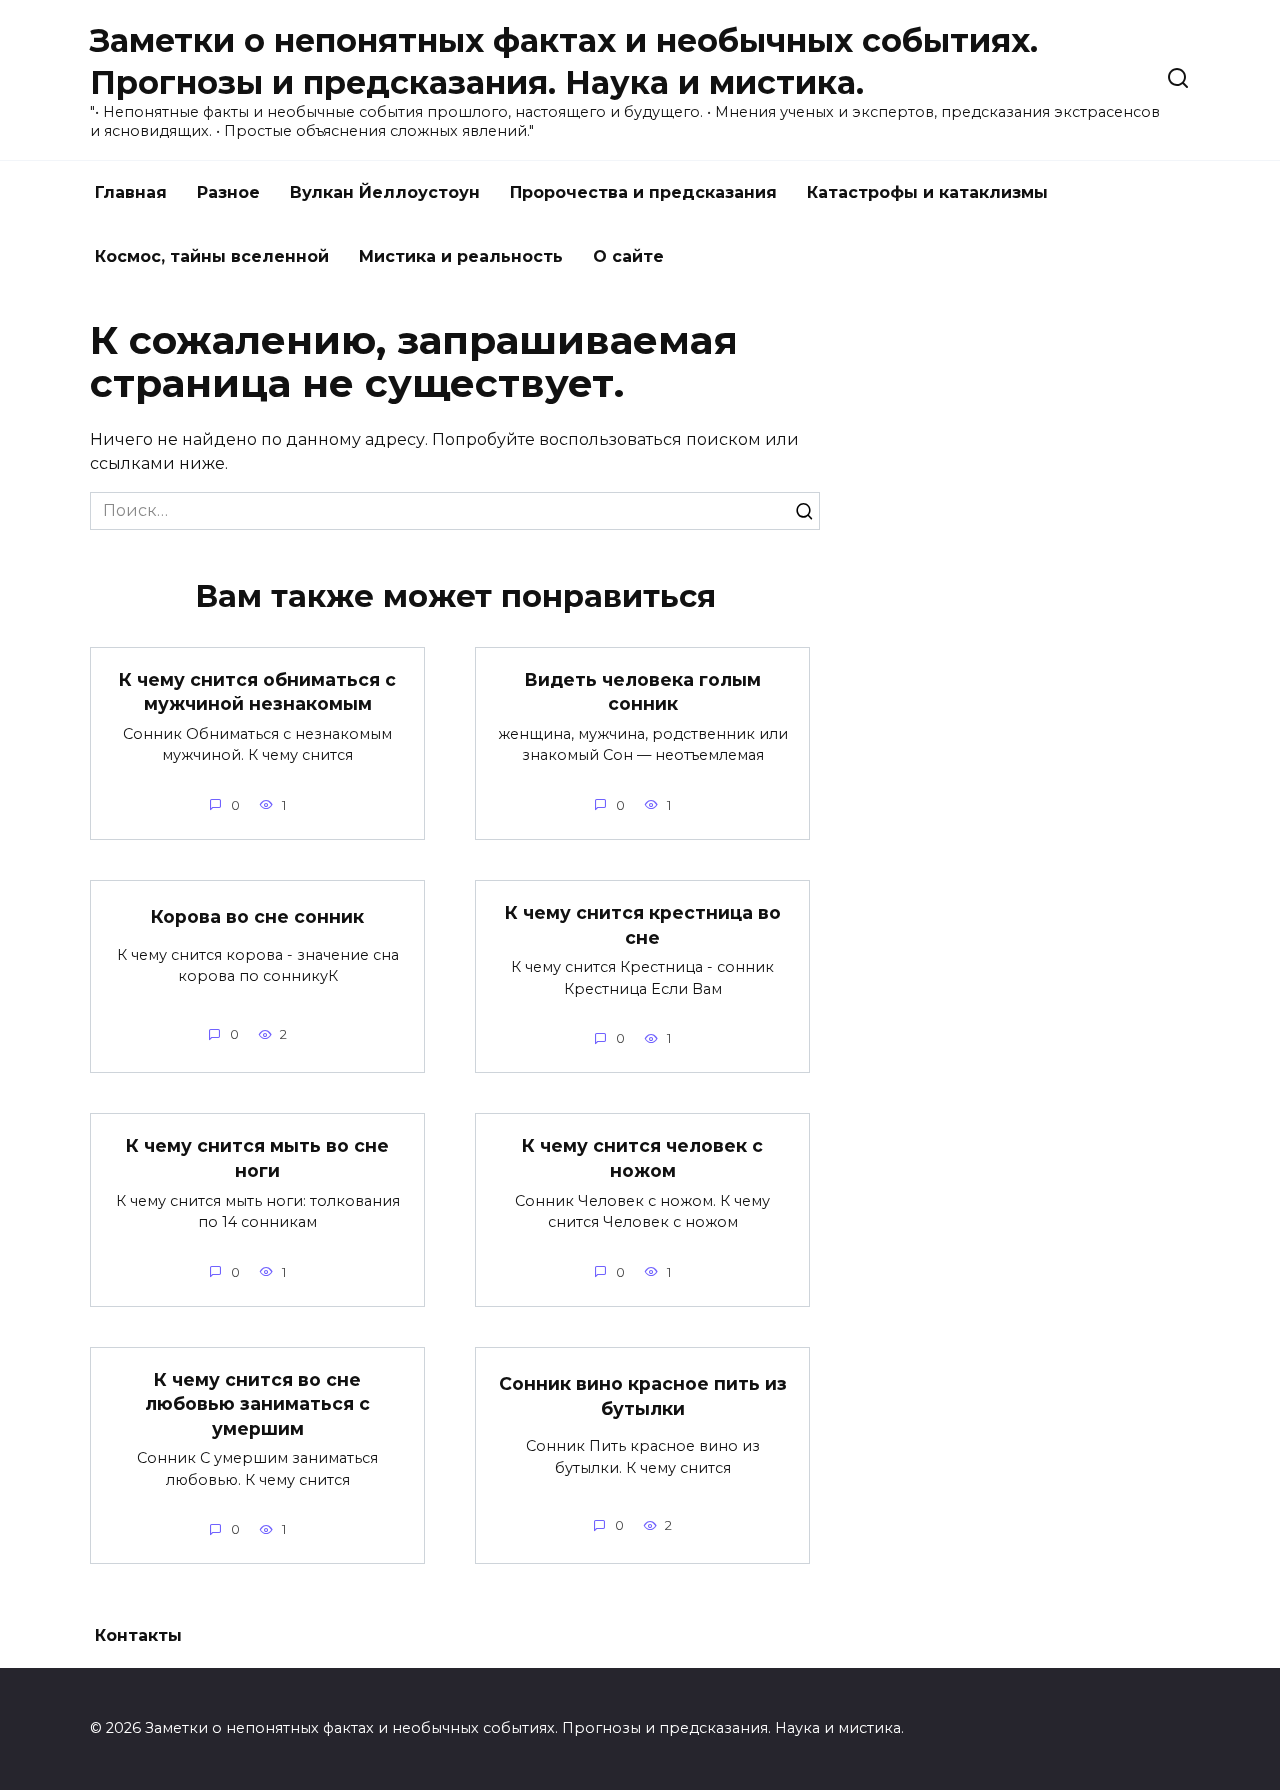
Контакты (138, 1635)
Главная (131, 192)
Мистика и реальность (461, 256)
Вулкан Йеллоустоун (385, 192)
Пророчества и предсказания (643, 192)
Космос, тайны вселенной (212, 256)
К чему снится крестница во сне (643, 925)
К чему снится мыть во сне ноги (257, 1158)
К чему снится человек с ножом (642, 1158)
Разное (228, 192)
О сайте (628, 256)
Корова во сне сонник (257, 916)
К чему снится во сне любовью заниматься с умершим (257, 1404)
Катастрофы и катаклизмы (927, 192)
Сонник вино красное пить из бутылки (643, 1396)
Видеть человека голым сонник (642, 692)
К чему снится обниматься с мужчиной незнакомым (257, 692)
